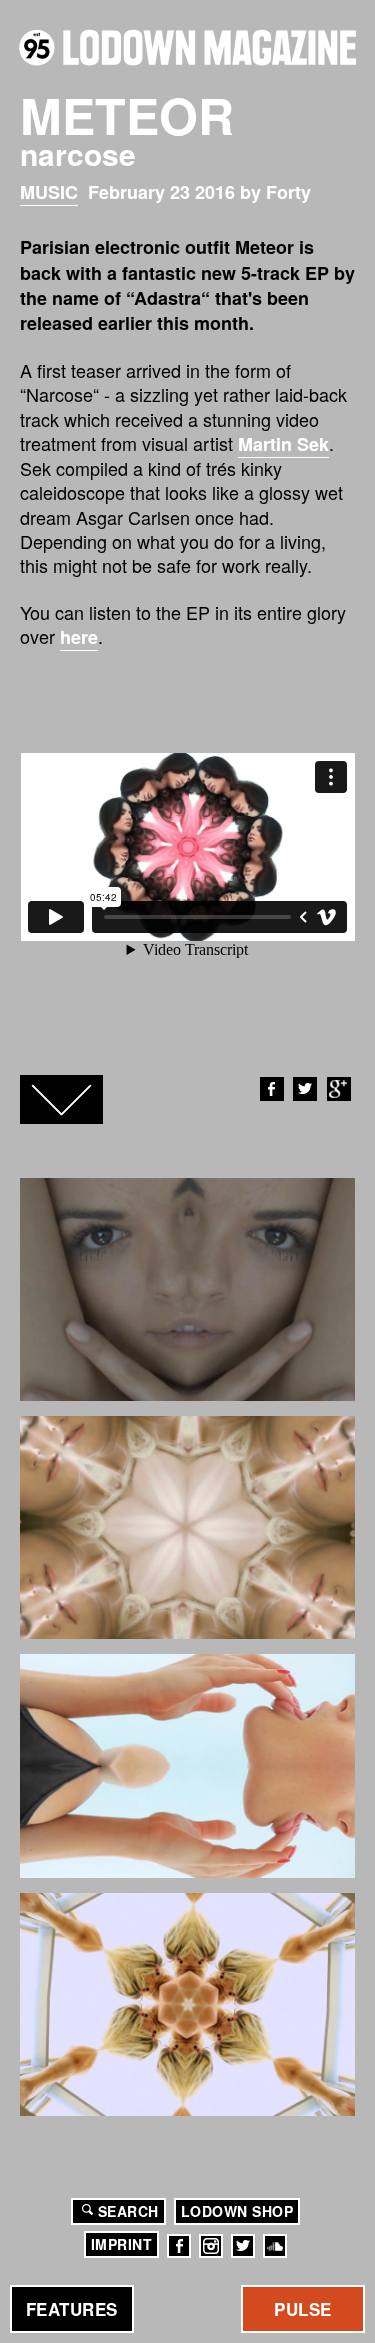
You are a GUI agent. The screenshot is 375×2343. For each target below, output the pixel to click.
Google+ (339, 1089)
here (79, 637)
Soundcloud (275, 2246)
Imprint (122, 2244)
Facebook (272, 1089)
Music (49, 192)
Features (72, 2309)
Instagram (211, 2246)
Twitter (305, 1089)
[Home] (187, 47)
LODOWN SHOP (237, 2211)
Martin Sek (283, 444)
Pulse (303, 2309)
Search (128, 2211)
